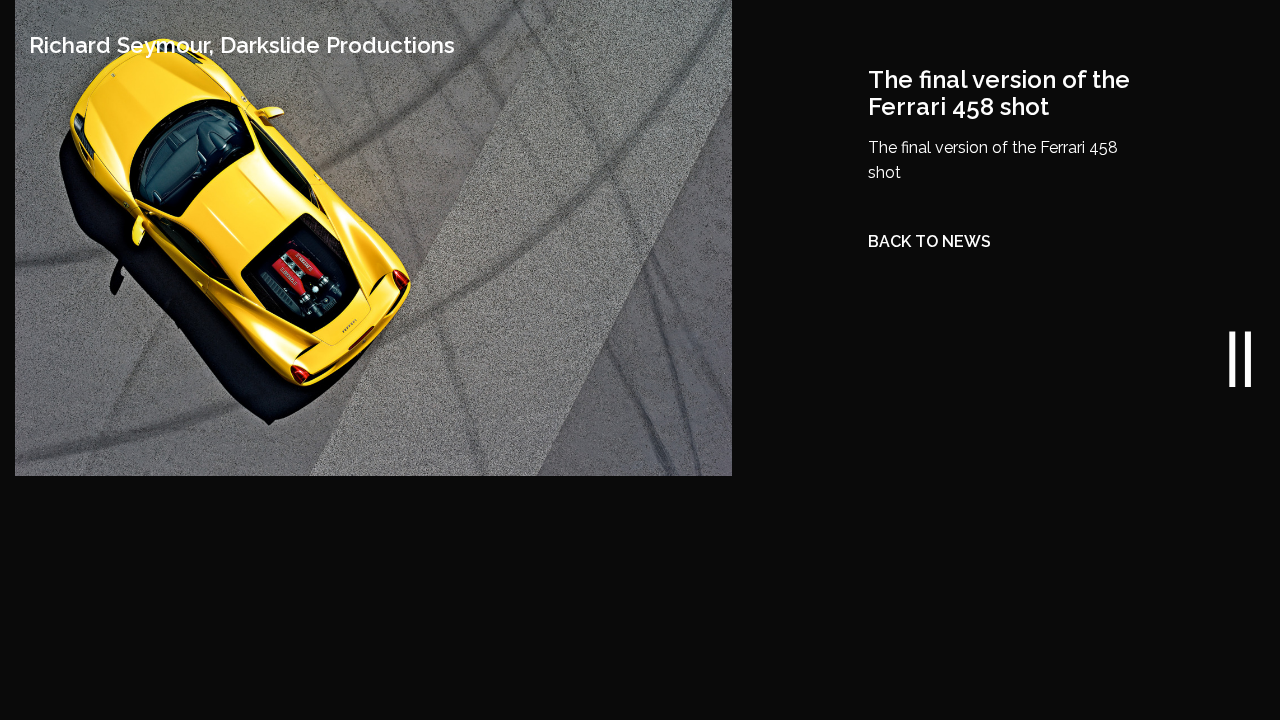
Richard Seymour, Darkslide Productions (242, 45)
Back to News (929, 241)
